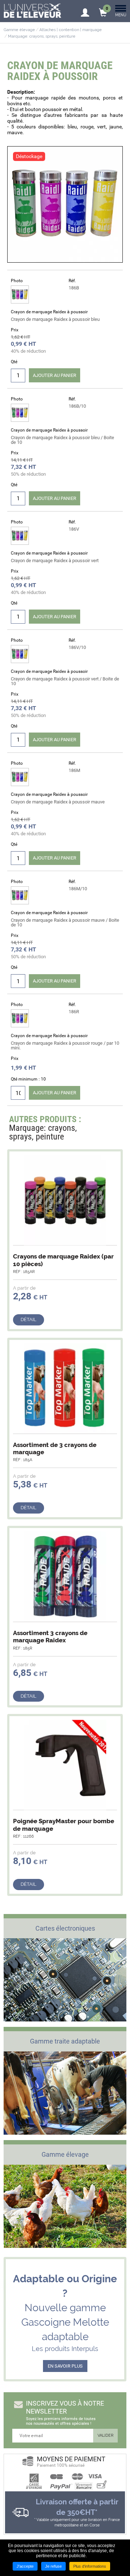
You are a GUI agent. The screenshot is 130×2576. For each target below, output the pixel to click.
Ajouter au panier (55, 375)
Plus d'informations (90, 2566)
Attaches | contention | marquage (71, 30)
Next (113, 1121)
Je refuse (53, 2566)
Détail (29, 1319)
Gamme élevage (19, 30)
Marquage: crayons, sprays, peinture (42, 36)
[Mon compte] (85, 10)
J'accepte (25, 2566)
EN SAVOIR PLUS (65, 2366)
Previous (99, 1121)
